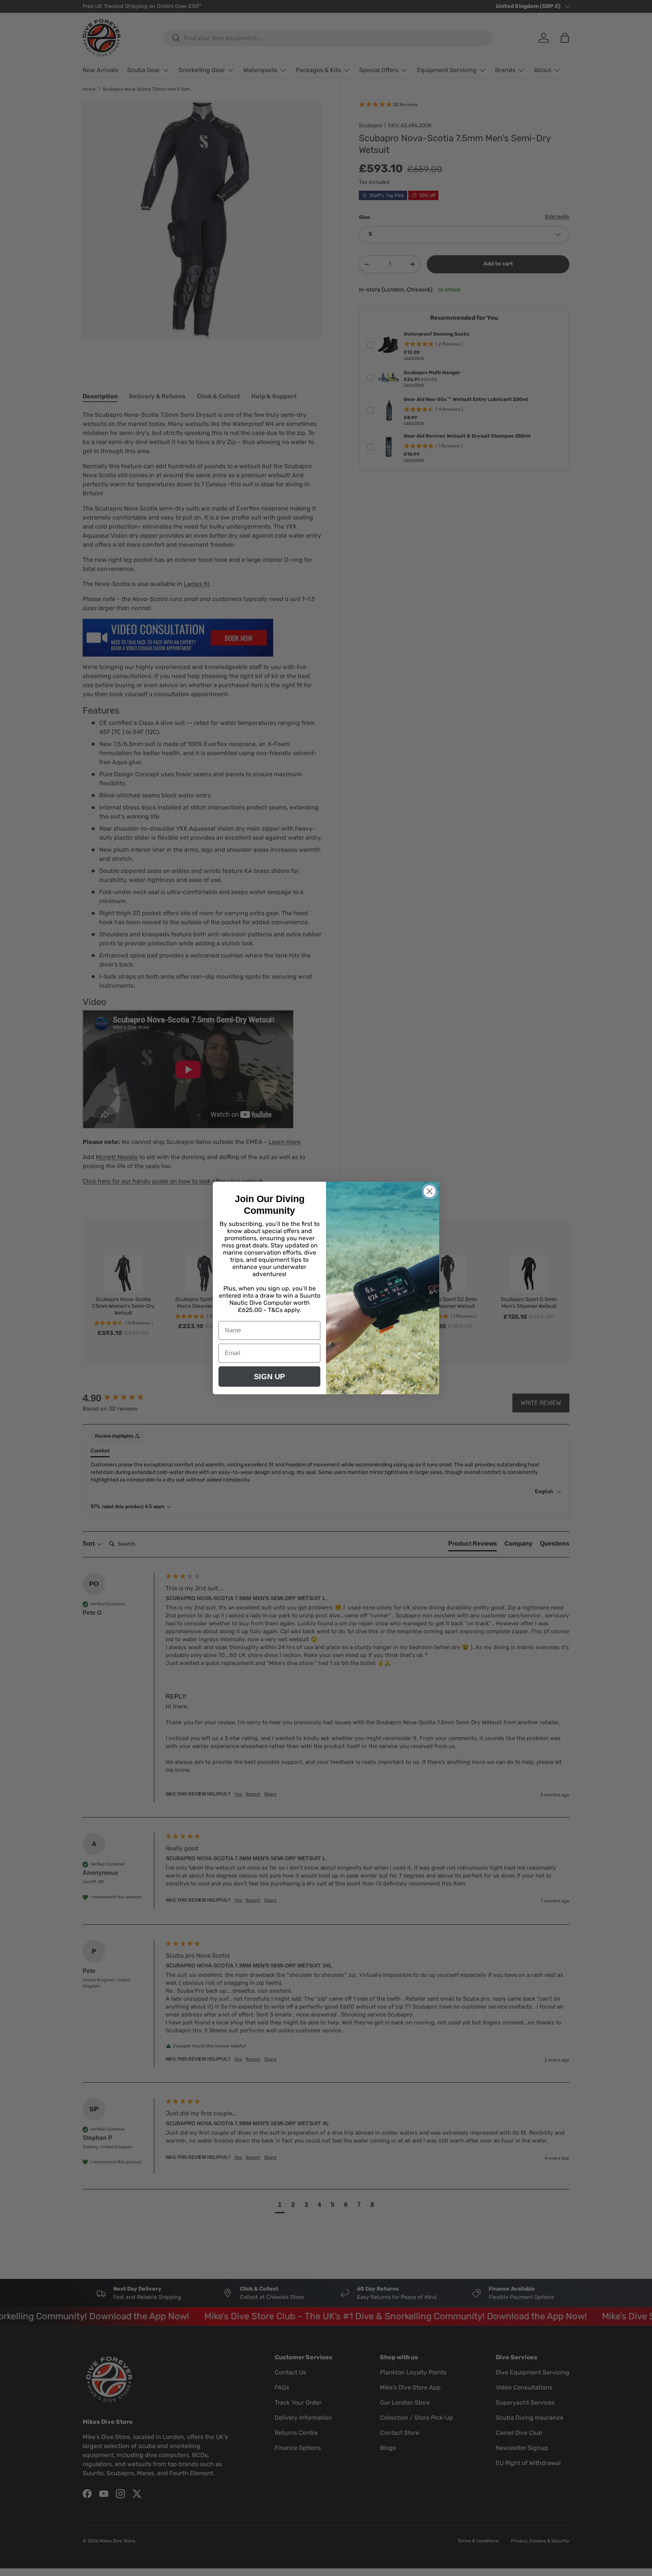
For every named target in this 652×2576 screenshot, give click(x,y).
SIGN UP (269, 1377)
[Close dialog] (430, 1191)
